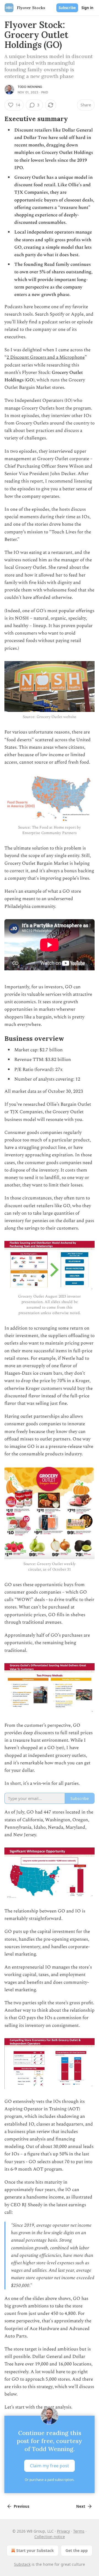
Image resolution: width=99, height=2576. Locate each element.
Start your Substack (35, 2550)
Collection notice (50, 2537)
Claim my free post (50, 2465)
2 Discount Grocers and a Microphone (46, 357)
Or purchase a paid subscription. (50, 2480)
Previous (21, 2506)
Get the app (77, 2550)
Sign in (87, 8)
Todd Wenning (30, 87)
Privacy (63, 2531)
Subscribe (67, 8)
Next (81, 2506)
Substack (22, 2564)
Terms (79, 2531)
